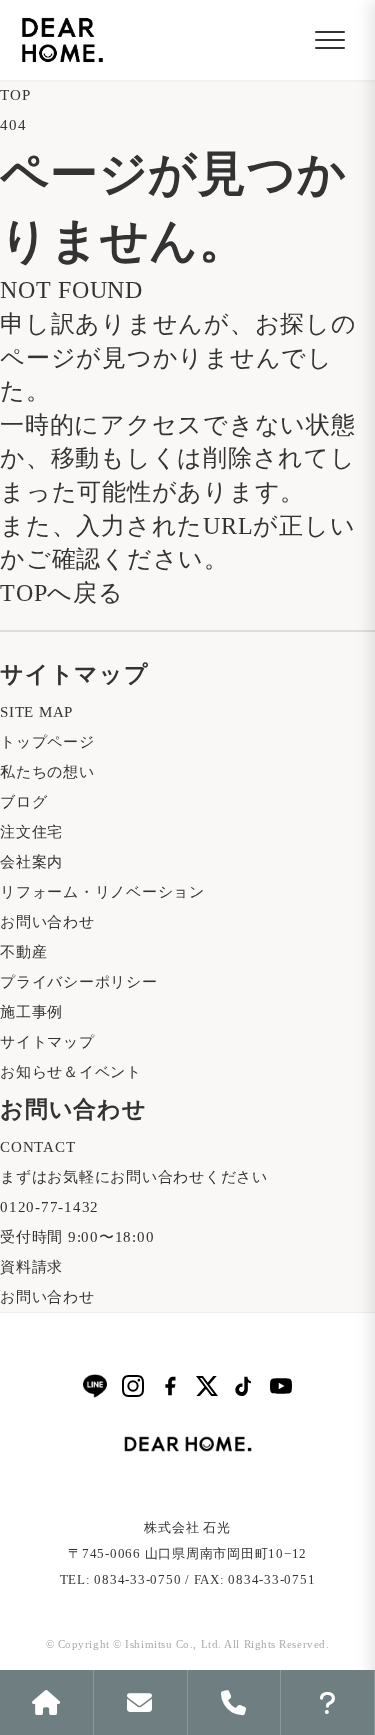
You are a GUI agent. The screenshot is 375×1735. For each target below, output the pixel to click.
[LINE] (95, 1385)
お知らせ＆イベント (71, 1072)
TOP (15, 95)
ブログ (23, 802)
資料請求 (31, 1267)
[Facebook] (170, 1386)
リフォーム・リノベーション (102, 892)
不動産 (23, 952)
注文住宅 (31, 832)
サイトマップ (47, 1042)
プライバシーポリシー (79, 982)
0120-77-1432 (49, 1207)
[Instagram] (133, 1386)
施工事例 (31, 1012)
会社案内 (31, 862)
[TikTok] (244, 1386)
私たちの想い (47, 772)
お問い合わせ (47, 922)
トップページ (47, 742)
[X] (207, 1386)
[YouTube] (281, 1386)
